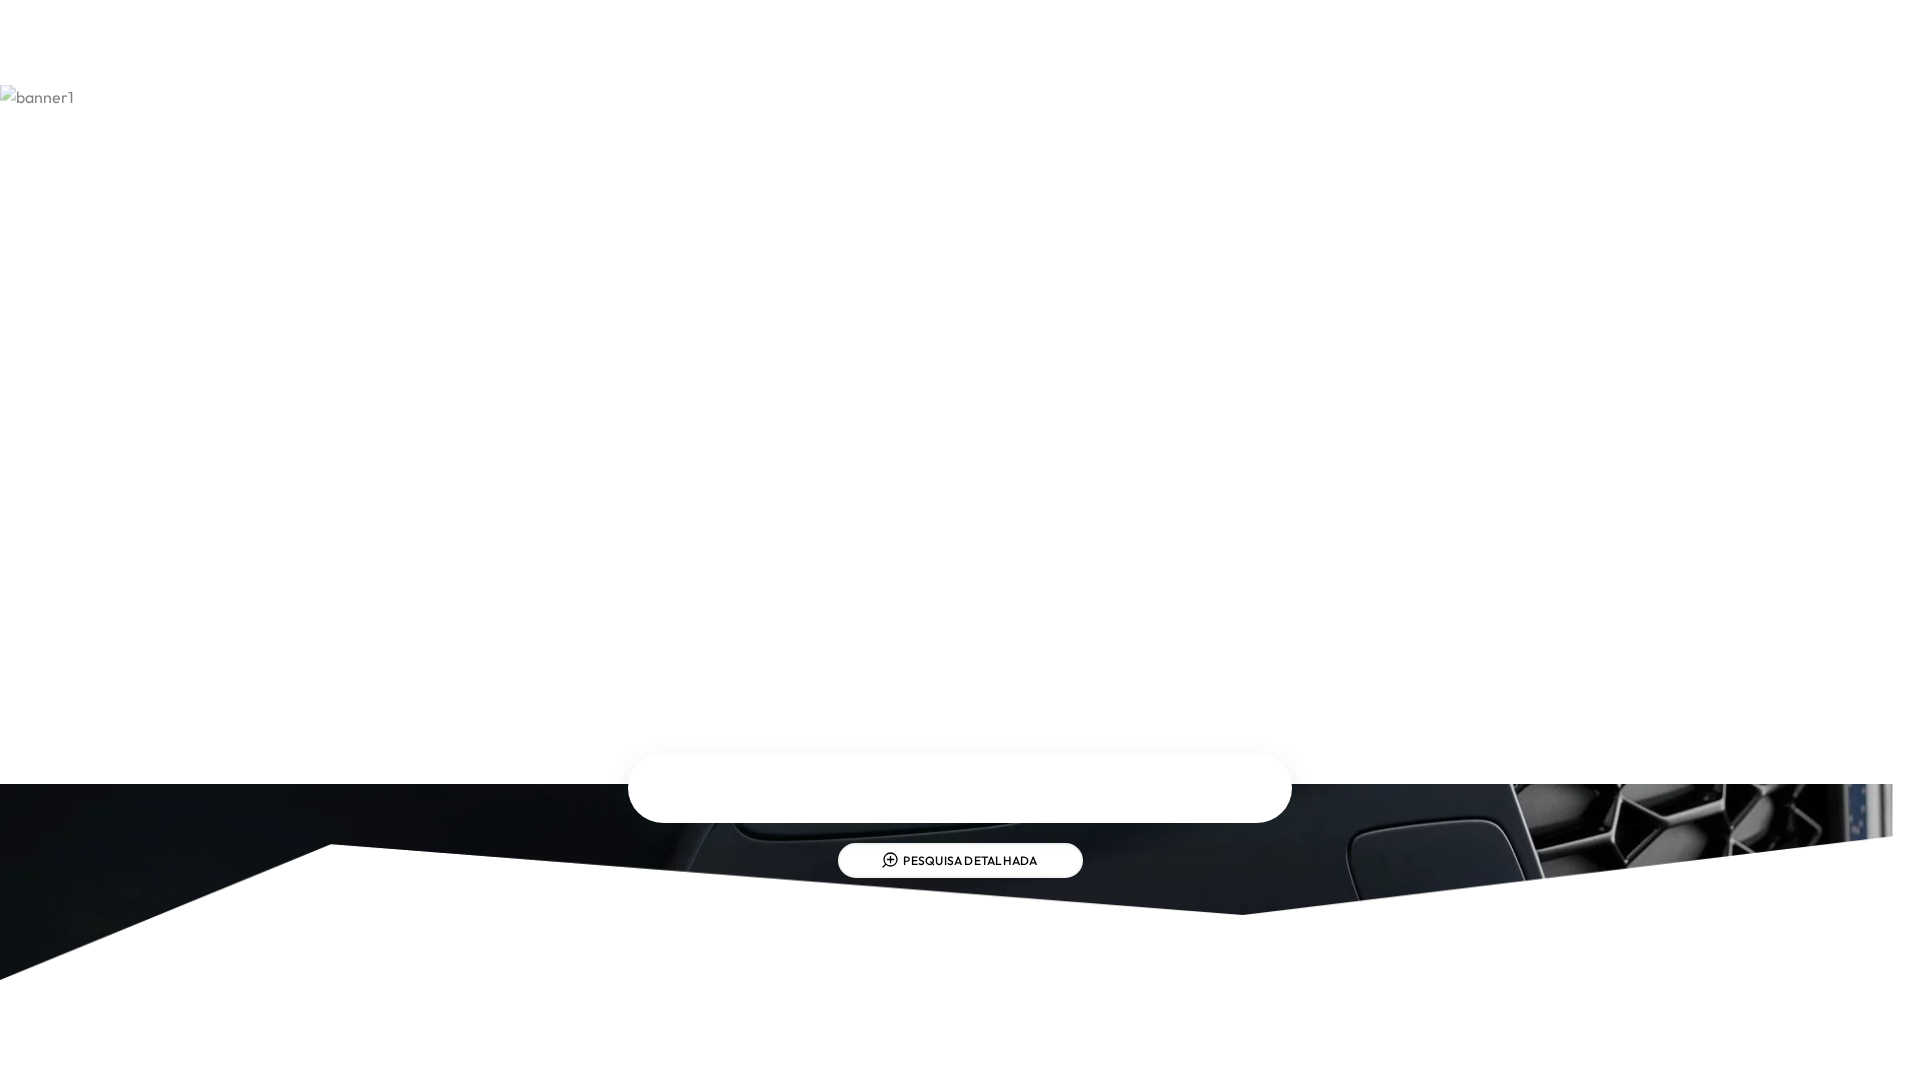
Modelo (980, 787)
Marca (702, 787)
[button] (1424, 47)
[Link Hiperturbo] (960, 48)
